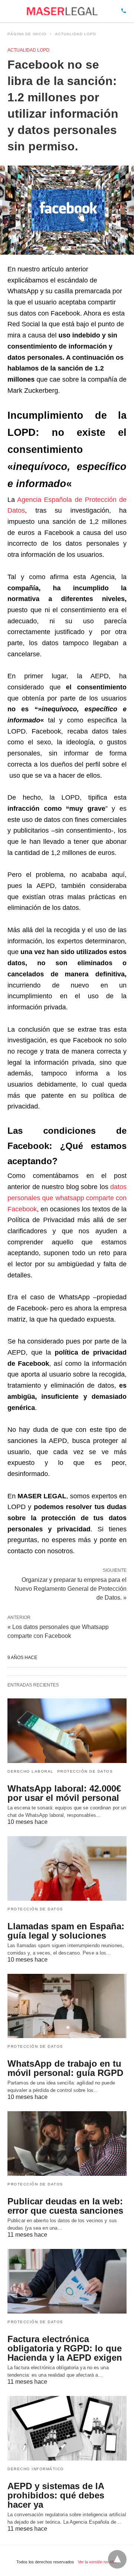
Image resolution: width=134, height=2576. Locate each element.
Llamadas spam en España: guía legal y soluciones (66, 1931)
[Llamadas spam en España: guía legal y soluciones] (67, 1868)
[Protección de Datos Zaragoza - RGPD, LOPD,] (62, 11)
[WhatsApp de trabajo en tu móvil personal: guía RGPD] (67, 2006)
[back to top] (117, 2559)
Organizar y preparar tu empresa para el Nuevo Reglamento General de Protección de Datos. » (71, 1588)
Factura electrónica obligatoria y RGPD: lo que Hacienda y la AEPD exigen (65, 2348)
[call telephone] (124, 11)
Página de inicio (27, 34)
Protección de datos (85, 1771)
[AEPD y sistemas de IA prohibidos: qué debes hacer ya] (67, 2428)
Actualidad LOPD (76, 34)
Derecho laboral (31, 1771)
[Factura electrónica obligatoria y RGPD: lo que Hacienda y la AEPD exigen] (67, 2281)
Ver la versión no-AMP (98, 2562)
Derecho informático (36, 2469)
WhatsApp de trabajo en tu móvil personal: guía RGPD (65, 2068)
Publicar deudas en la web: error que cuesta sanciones (65, 2206)
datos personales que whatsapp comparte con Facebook (67, 1198)
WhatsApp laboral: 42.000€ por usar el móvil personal (64, 1793)
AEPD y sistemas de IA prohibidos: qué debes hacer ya (56, 2495)
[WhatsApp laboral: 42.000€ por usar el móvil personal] (67, 1731)
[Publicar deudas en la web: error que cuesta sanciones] (67, 2144)
